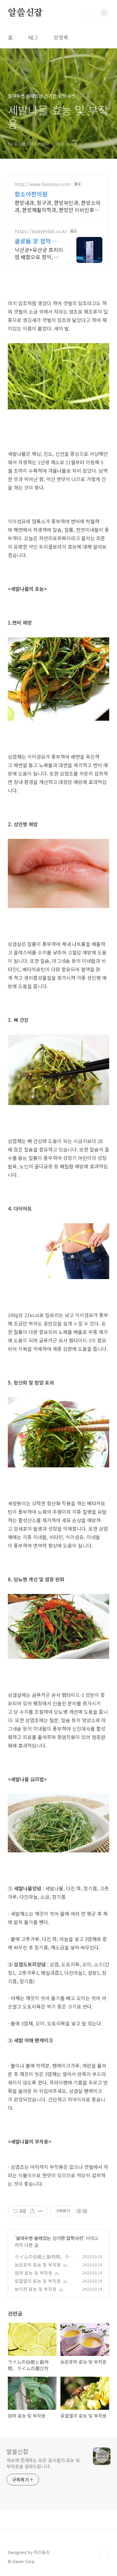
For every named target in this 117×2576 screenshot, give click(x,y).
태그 (33, 37)
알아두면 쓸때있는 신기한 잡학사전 (50, 2238)
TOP (104, 2555)
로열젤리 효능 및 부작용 (38, 2281)
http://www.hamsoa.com (43, 184)
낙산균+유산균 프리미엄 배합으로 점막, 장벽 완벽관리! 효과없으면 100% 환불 (39, 253)
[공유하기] (32, 2211)
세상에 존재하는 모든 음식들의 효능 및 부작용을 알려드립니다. (43, 2463)
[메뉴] (104, 13)
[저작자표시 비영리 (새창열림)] (82, 2211)
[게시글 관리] (40, 2211)
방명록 (61, 37)
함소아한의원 (31, 194)
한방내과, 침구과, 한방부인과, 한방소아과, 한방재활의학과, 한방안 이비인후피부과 (58, 206)
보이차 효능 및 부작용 (36, 2289)
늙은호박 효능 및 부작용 (38, 2265)
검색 (90, 13)
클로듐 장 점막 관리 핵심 (36, 241)
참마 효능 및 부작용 (33, 2273)
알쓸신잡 (25, 13)
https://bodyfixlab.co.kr (41, 231)
